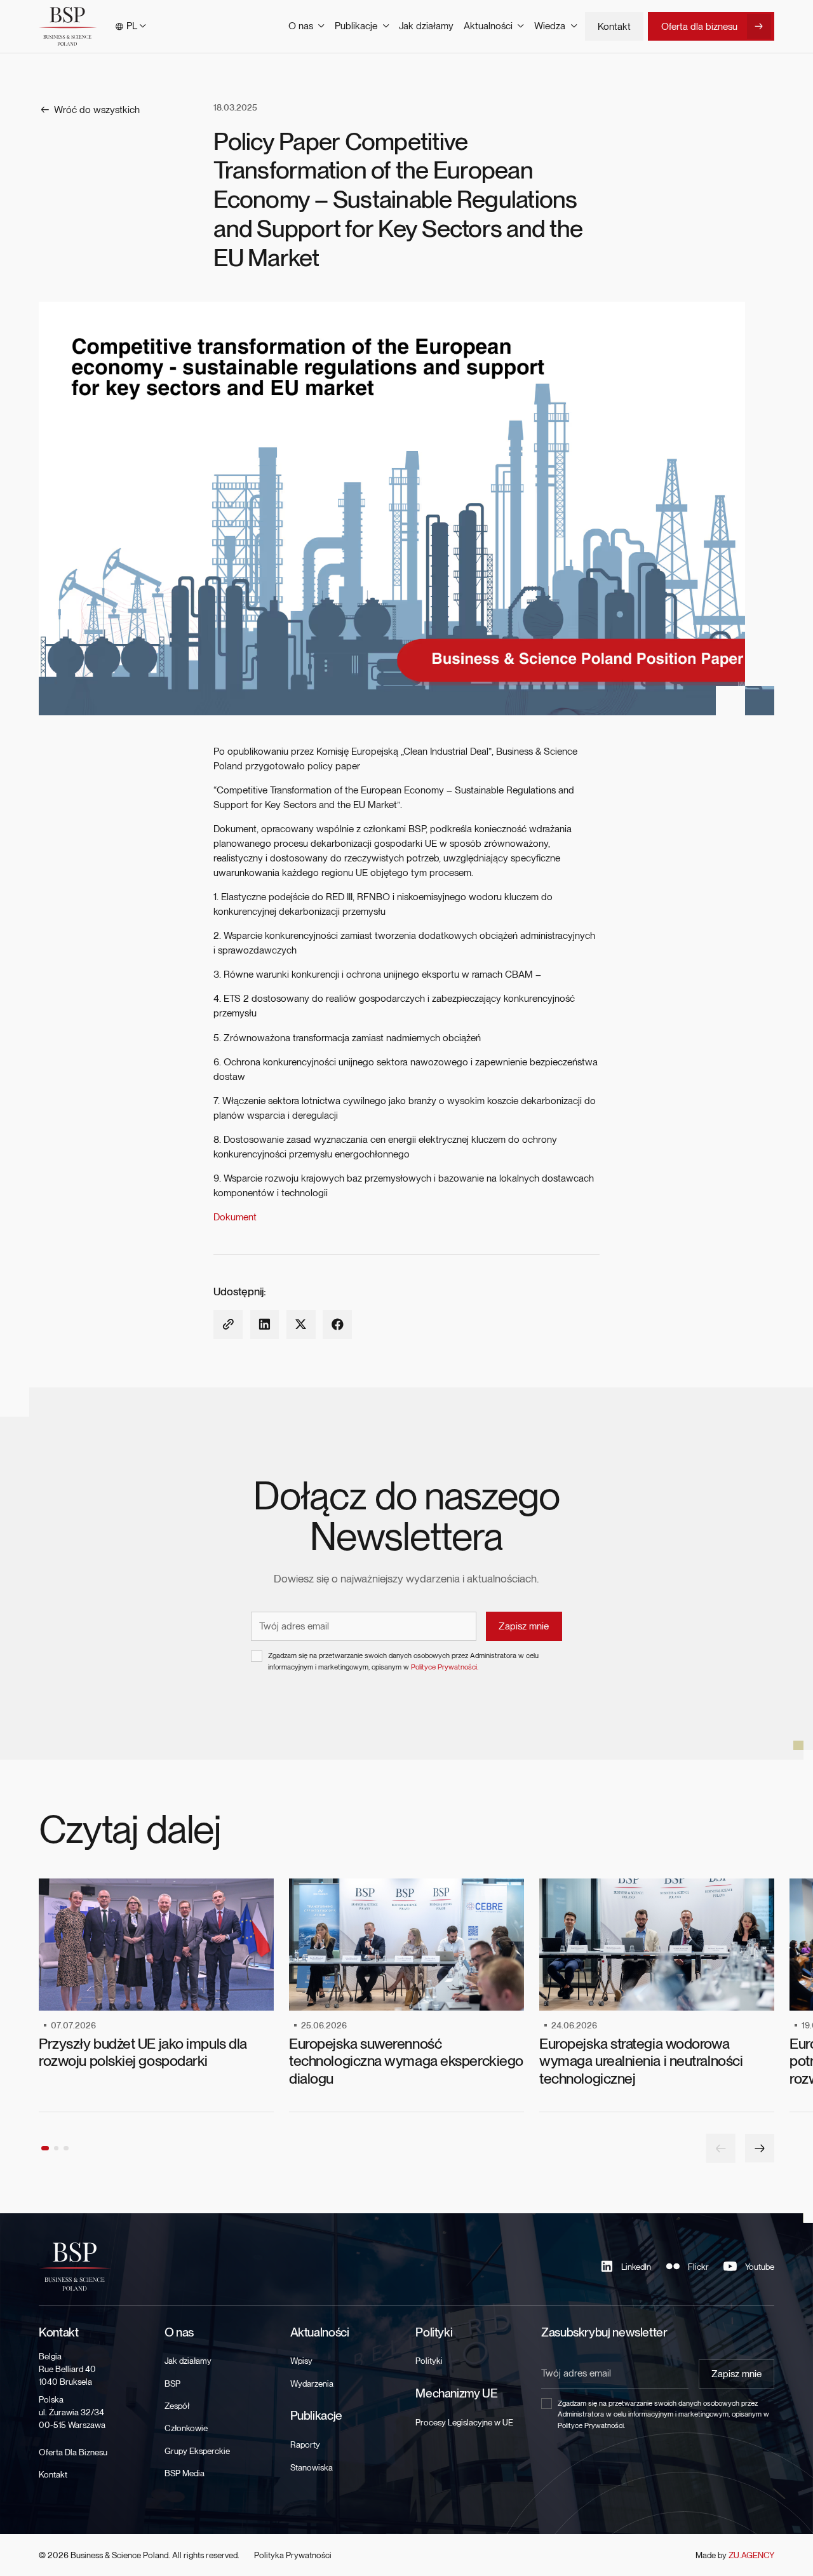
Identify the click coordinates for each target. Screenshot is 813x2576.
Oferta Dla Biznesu (73, 2452)
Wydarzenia (312, 2384)
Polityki (429, 2361)
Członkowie (186, 2428)
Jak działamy (426, 26)
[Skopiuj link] (228, 1325)
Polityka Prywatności (293, 2555)
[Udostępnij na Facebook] (337, 1325)
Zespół (177, 2406)
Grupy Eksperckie (197, 2451)
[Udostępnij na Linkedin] (265, 1325)
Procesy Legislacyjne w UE (464, 2422)
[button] (131, 26)
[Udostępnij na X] (301, 1325)
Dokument (235, 1217)
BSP (172, 2384)
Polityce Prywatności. (445, 1667)
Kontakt (614, 26)
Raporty (305, 2445)
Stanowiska (312, 2467)
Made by (735, 2555)
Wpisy (301, 2361)
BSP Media (185, 2473)
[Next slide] (760, 2148)
